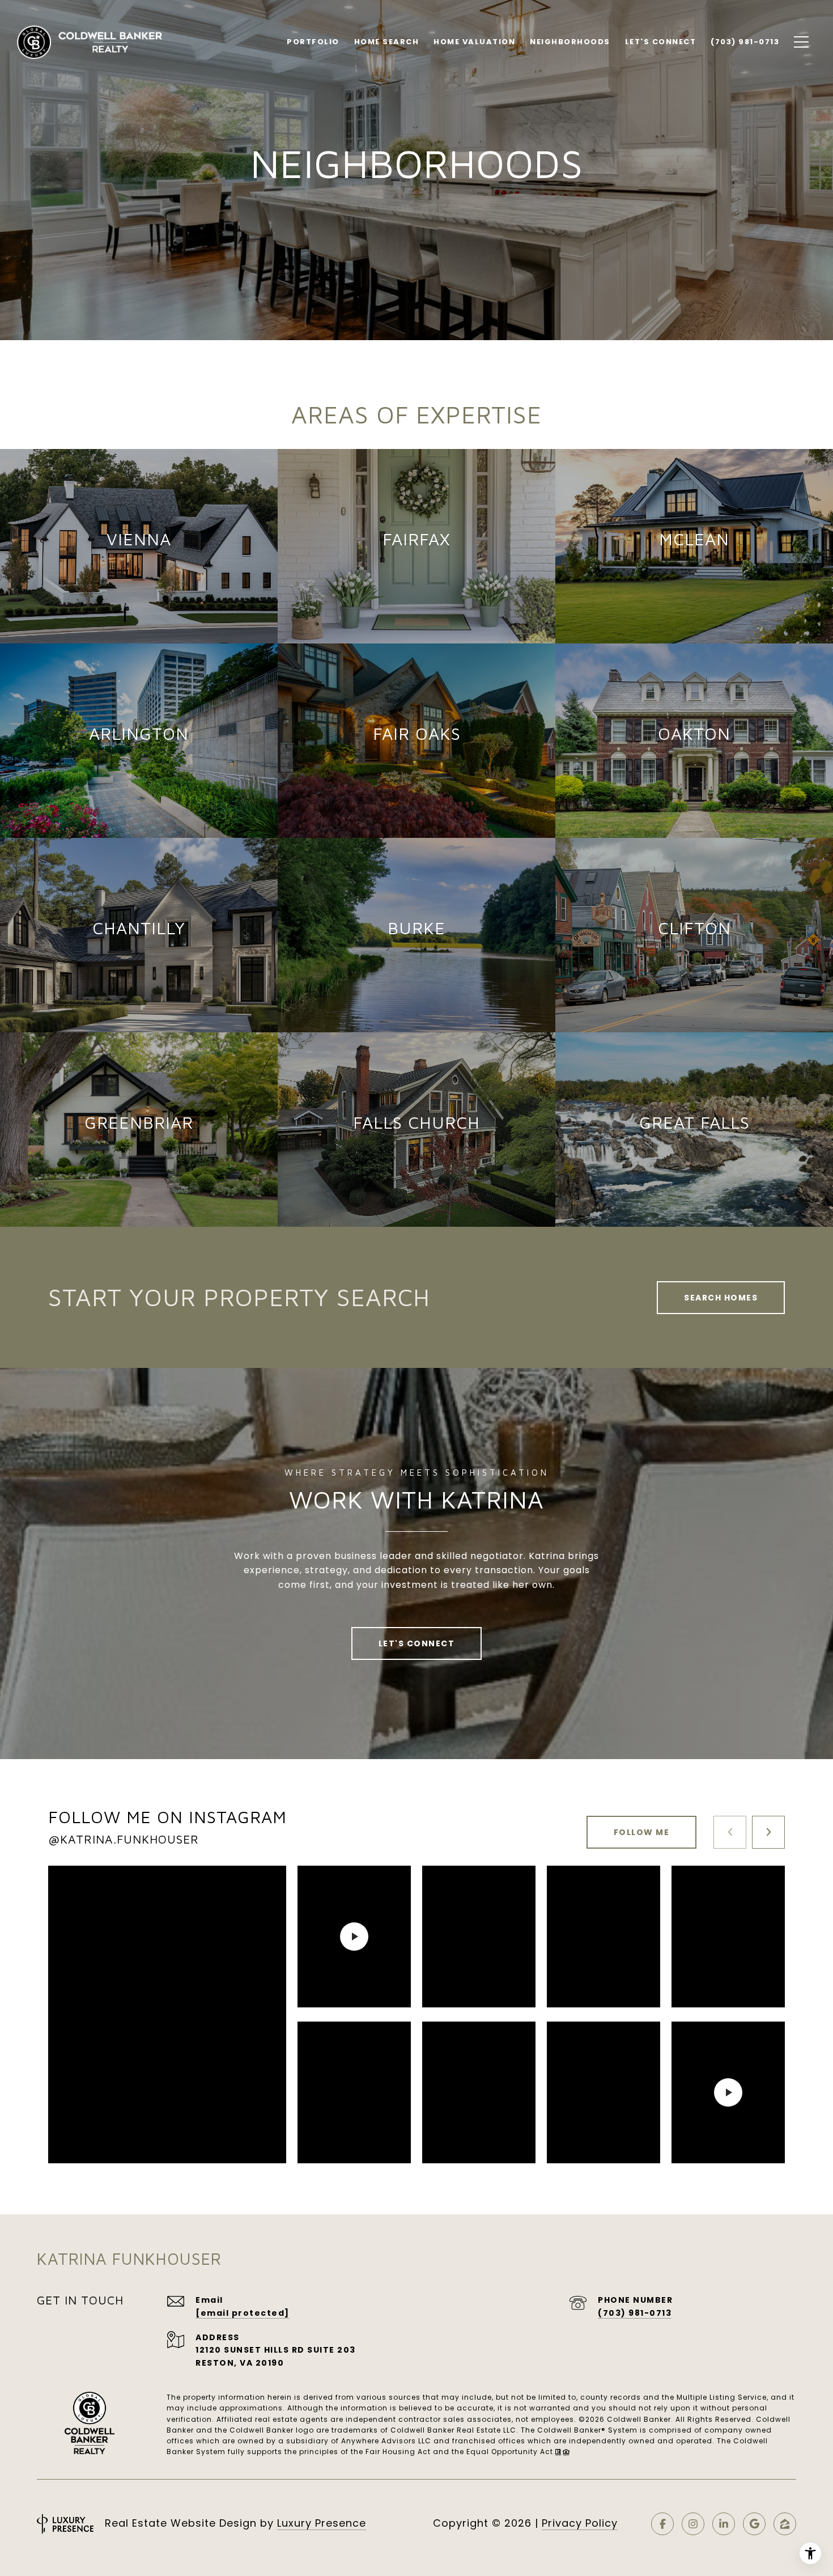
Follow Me (642, 1832)
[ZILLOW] (785, 2524)
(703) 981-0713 (635, 2313)
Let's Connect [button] (417, 1643)
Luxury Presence (322, 2523)
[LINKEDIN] (724, 2524)
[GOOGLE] (754, 2524)
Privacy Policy (580, 2523)
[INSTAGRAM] (693, 2524)
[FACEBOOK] (662, 2524)
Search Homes (721, 1298)
